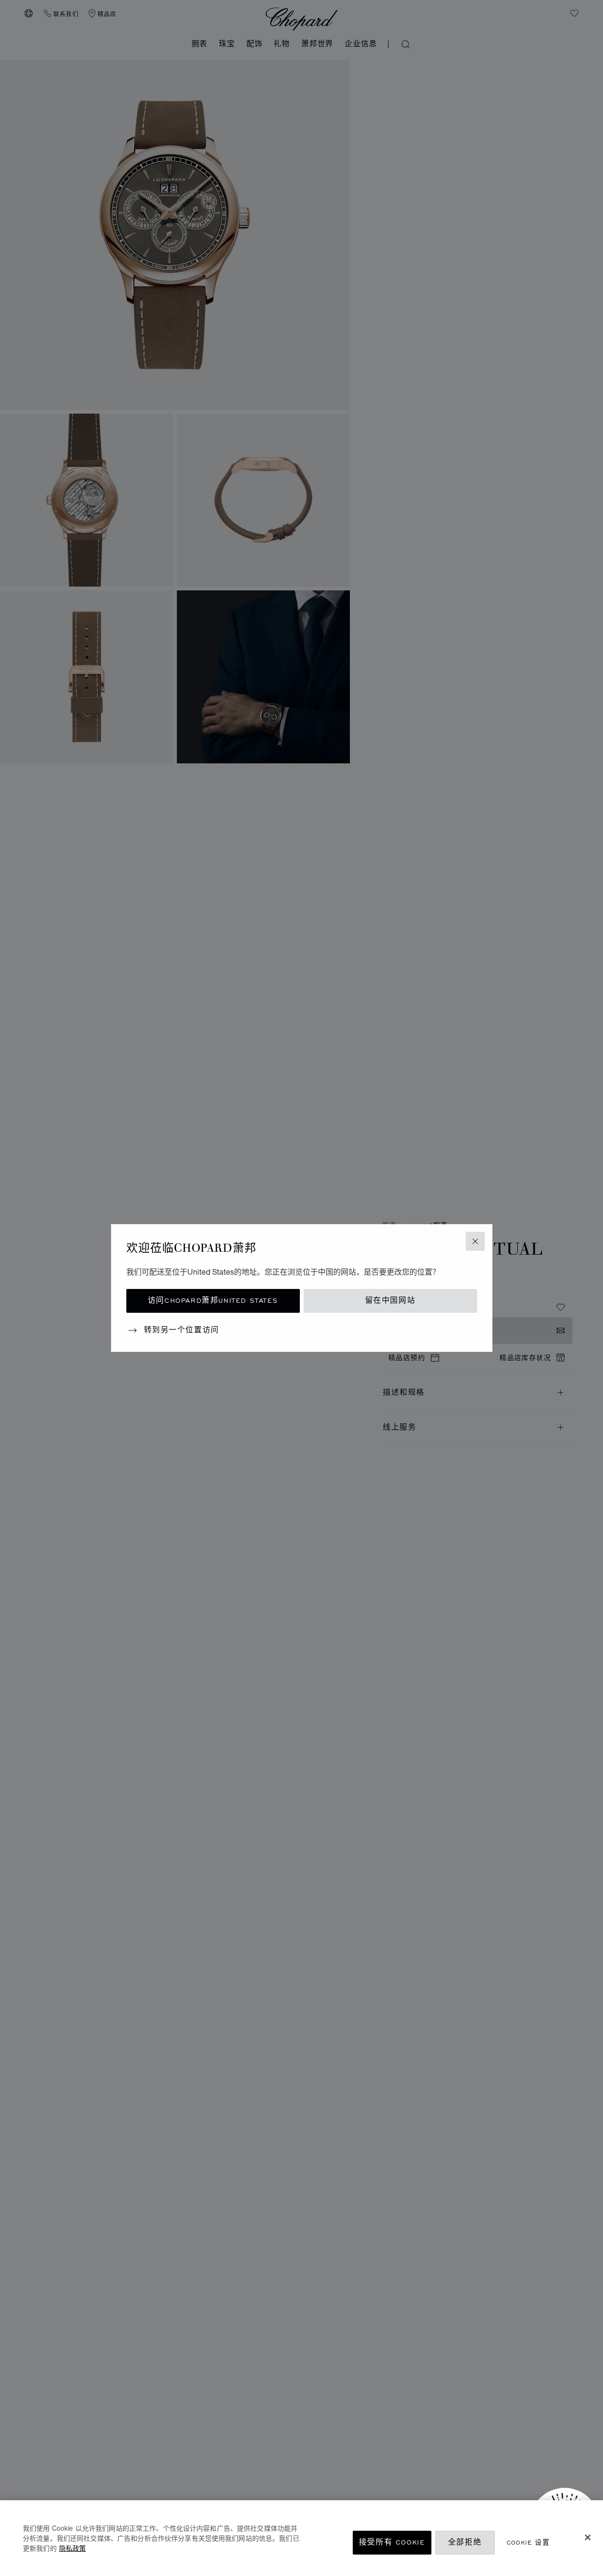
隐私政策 (72, 2548)
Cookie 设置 (528, 2542)
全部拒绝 (465, 2542)
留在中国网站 (390, 1301)
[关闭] (588, 2537)
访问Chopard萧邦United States (213, 1301)
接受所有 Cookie (392, 2542)
